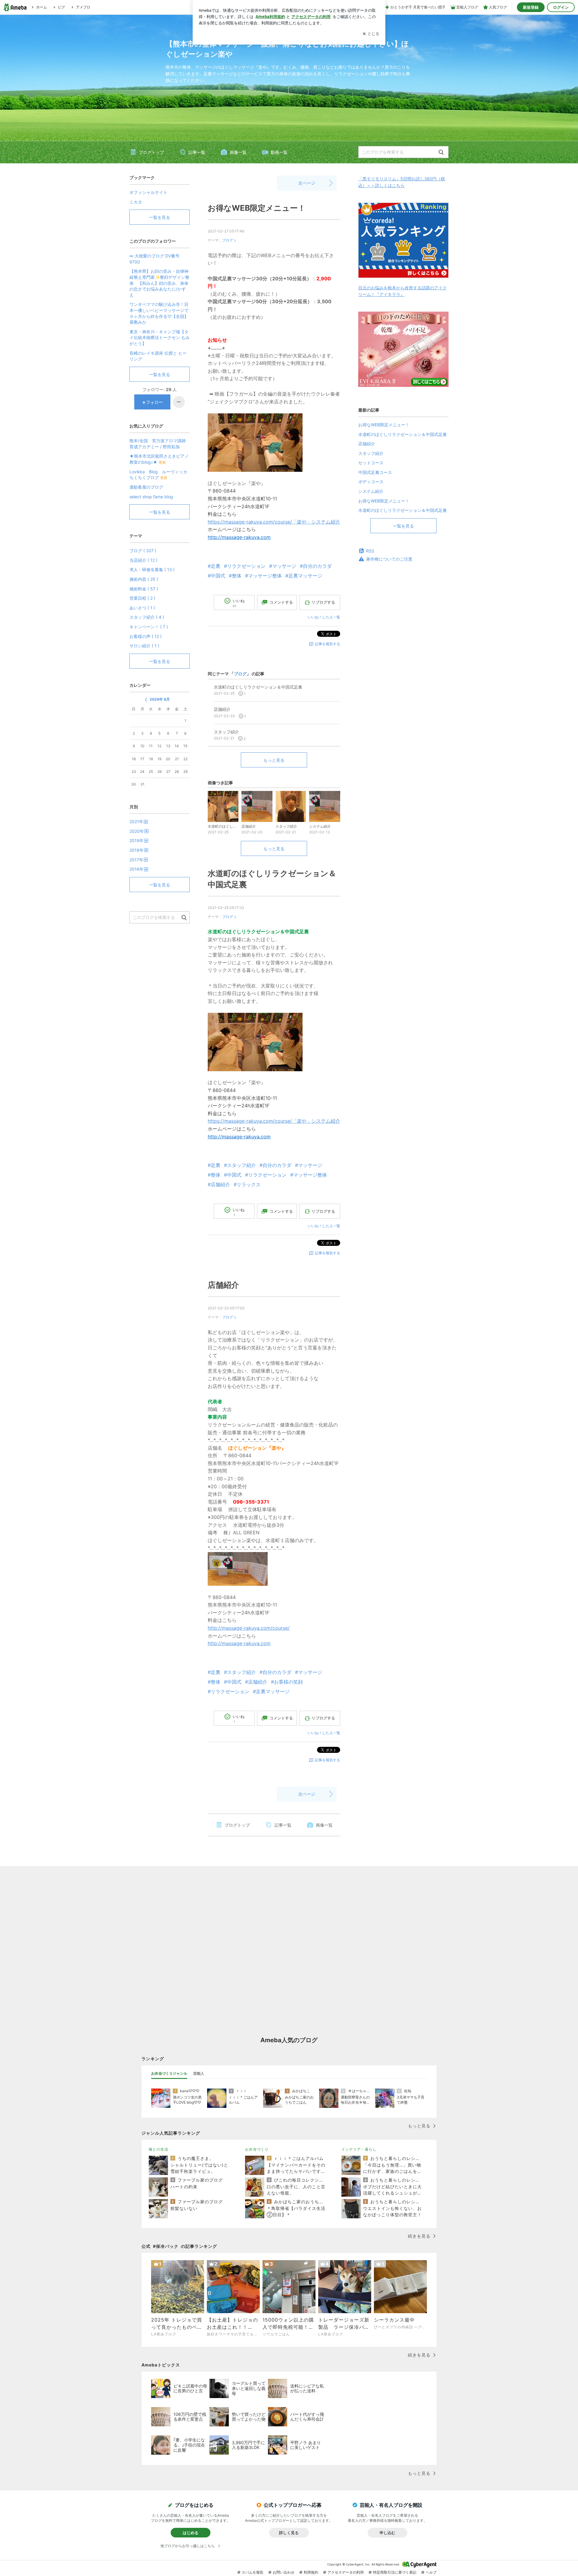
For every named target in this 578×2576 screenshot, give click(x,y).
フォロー (154, 402)
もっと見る (274, 760)
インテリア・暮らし (359, 2149)
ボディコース (371, 482)
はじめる (191, 2533)
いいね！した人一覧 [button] (324, 617)
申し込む (387, 2533)
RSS (370, 551)
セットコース (371, 463)
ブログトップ (151, 152)
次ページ (307, 183)
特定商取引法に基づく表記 (395, 2572)
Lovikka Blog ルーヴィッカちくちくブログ (158, 475)
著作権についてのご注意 (389, 559)
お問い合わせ (284, 2572)
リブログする (323, 602)
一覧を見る (403, 526)
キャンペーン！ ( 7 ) (149, 627)
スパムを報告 (253, 2572)
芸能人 (199, 2073)
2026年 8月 (160, 699)
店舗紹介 (223, 1285)
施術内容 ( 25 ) (144, 579)
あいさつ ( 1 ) (142, 608)
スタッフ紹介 (371, 453)
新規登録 (531, 7)
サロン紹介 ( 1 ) (144, 646)
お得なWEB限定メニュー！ (257, 208)
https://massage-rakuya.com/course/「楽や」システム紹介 (274, 522)
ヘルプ (431, 2572)
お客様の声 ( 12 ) (146, 636)
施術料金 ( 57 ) (144, 589)
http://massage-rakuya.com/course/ (249, 1628)
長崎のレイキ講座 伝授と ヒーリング (158, 356)
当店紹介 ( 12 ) (143, 560)
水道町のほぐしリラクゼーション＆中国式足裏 (402, 434)
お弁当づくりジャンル (169, 2073)
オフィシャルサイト (148, 192)
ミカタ (136, 202)
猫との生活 (158, 2149)
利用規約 (311, 2572)
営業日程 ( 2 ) (142, 598)
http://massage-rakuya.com (239, 537)
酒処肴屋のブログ (146, 487)
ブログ (228, 240)
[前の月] (146, 700)
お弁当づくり (257, 2149)
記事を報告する (328, 644)
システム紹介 (371, 491)
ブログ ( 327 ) (143, 551)
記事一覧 (197, 152)
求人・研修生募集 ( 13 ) (152, 569)
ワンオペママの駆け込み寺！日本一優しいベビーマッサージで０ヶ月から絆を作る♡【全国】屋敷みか (159, 313)
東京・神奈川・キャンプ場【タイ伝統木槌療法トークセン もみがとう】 (160, 338)
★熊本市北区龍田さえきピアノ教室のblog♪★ (159, 459)
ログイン (561, 7)
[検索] (441, 152)
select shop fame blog (151, 497)
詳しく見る (289, 2533)
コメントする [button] (281, 602)
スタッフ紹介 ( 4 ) (147, 617)
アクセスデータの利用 (346, 2572)
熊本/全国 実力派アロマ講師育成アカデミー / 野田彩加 (158, 444)
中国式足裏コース (375, 472)
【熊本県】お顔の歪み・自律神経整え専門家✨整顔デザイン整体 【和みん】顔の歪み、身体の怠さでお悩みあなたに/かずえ (159, 283)
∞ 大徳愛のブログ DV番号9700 (154, 259)
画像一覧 (238, 152)
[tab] (169, 2074)
